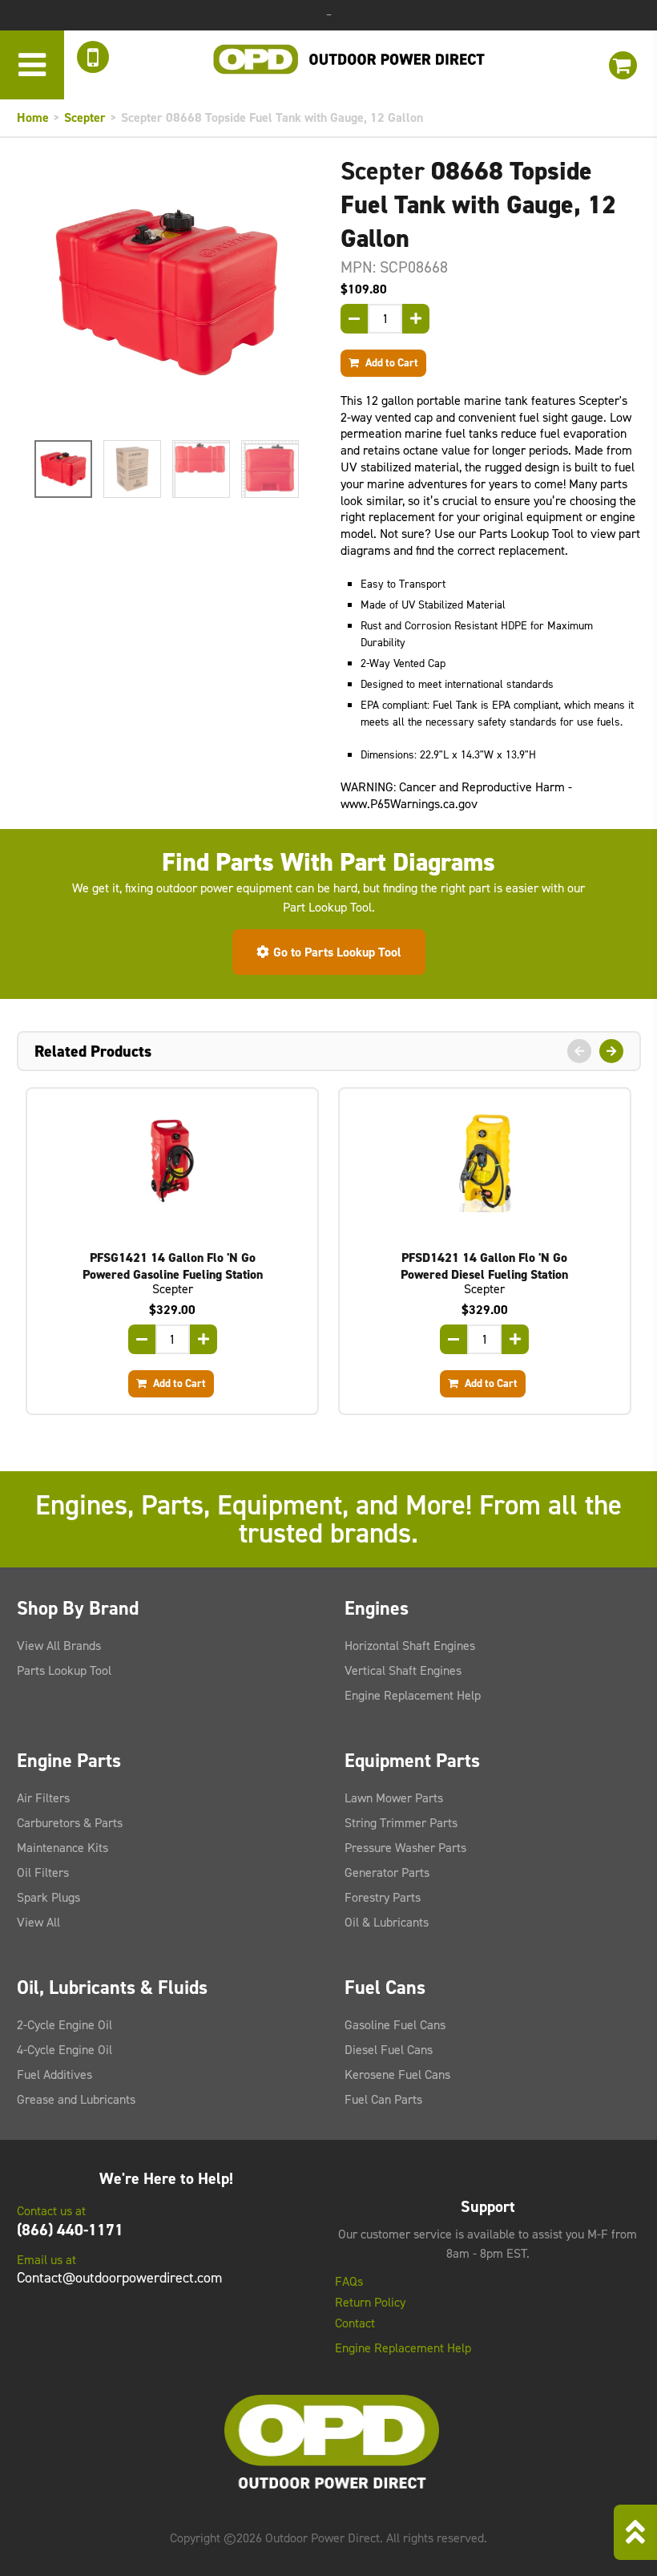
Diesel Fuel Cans (389, 2050)
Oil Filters (43, 1872)
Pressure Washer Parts (405, 1848)
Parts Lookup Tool (64, 1670)
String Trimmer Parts (401, 1823)
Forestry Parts (383, 1897)
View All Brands (59, 1646)
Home (33, 117)
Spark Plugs (48, 1897)
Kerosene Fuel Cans (397, 2075)
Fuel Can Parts (383, 2099)
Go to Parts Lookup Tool (337, 952)
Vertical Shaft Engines (403, 1670)
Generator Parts (387, 1872)
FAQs (349, 2282)
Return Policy (370, 2303)
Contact (355, 2323)
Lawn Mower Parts (394, 1798)
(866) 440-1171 (70, 2230)
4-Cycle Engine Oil (64, 2050)
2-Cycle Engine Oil (64, 2025)
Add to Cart (391, 362)
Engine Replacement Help (413, 1695)
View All (38, 1922)
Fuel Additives (54, 2075)
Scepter (85, 117)
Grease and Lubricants (76, 2099)
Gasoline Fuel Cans (395, 2025)
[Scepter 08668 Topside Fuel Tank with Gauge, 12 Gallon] (167, 292)
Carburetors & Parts (70, 1823)
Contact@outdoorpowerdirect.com (119, 2278)
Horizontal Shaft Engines (410, 1646)
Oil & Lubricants (387, 1922)
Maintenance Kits (62, 1848)
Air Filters (43, 1798)
